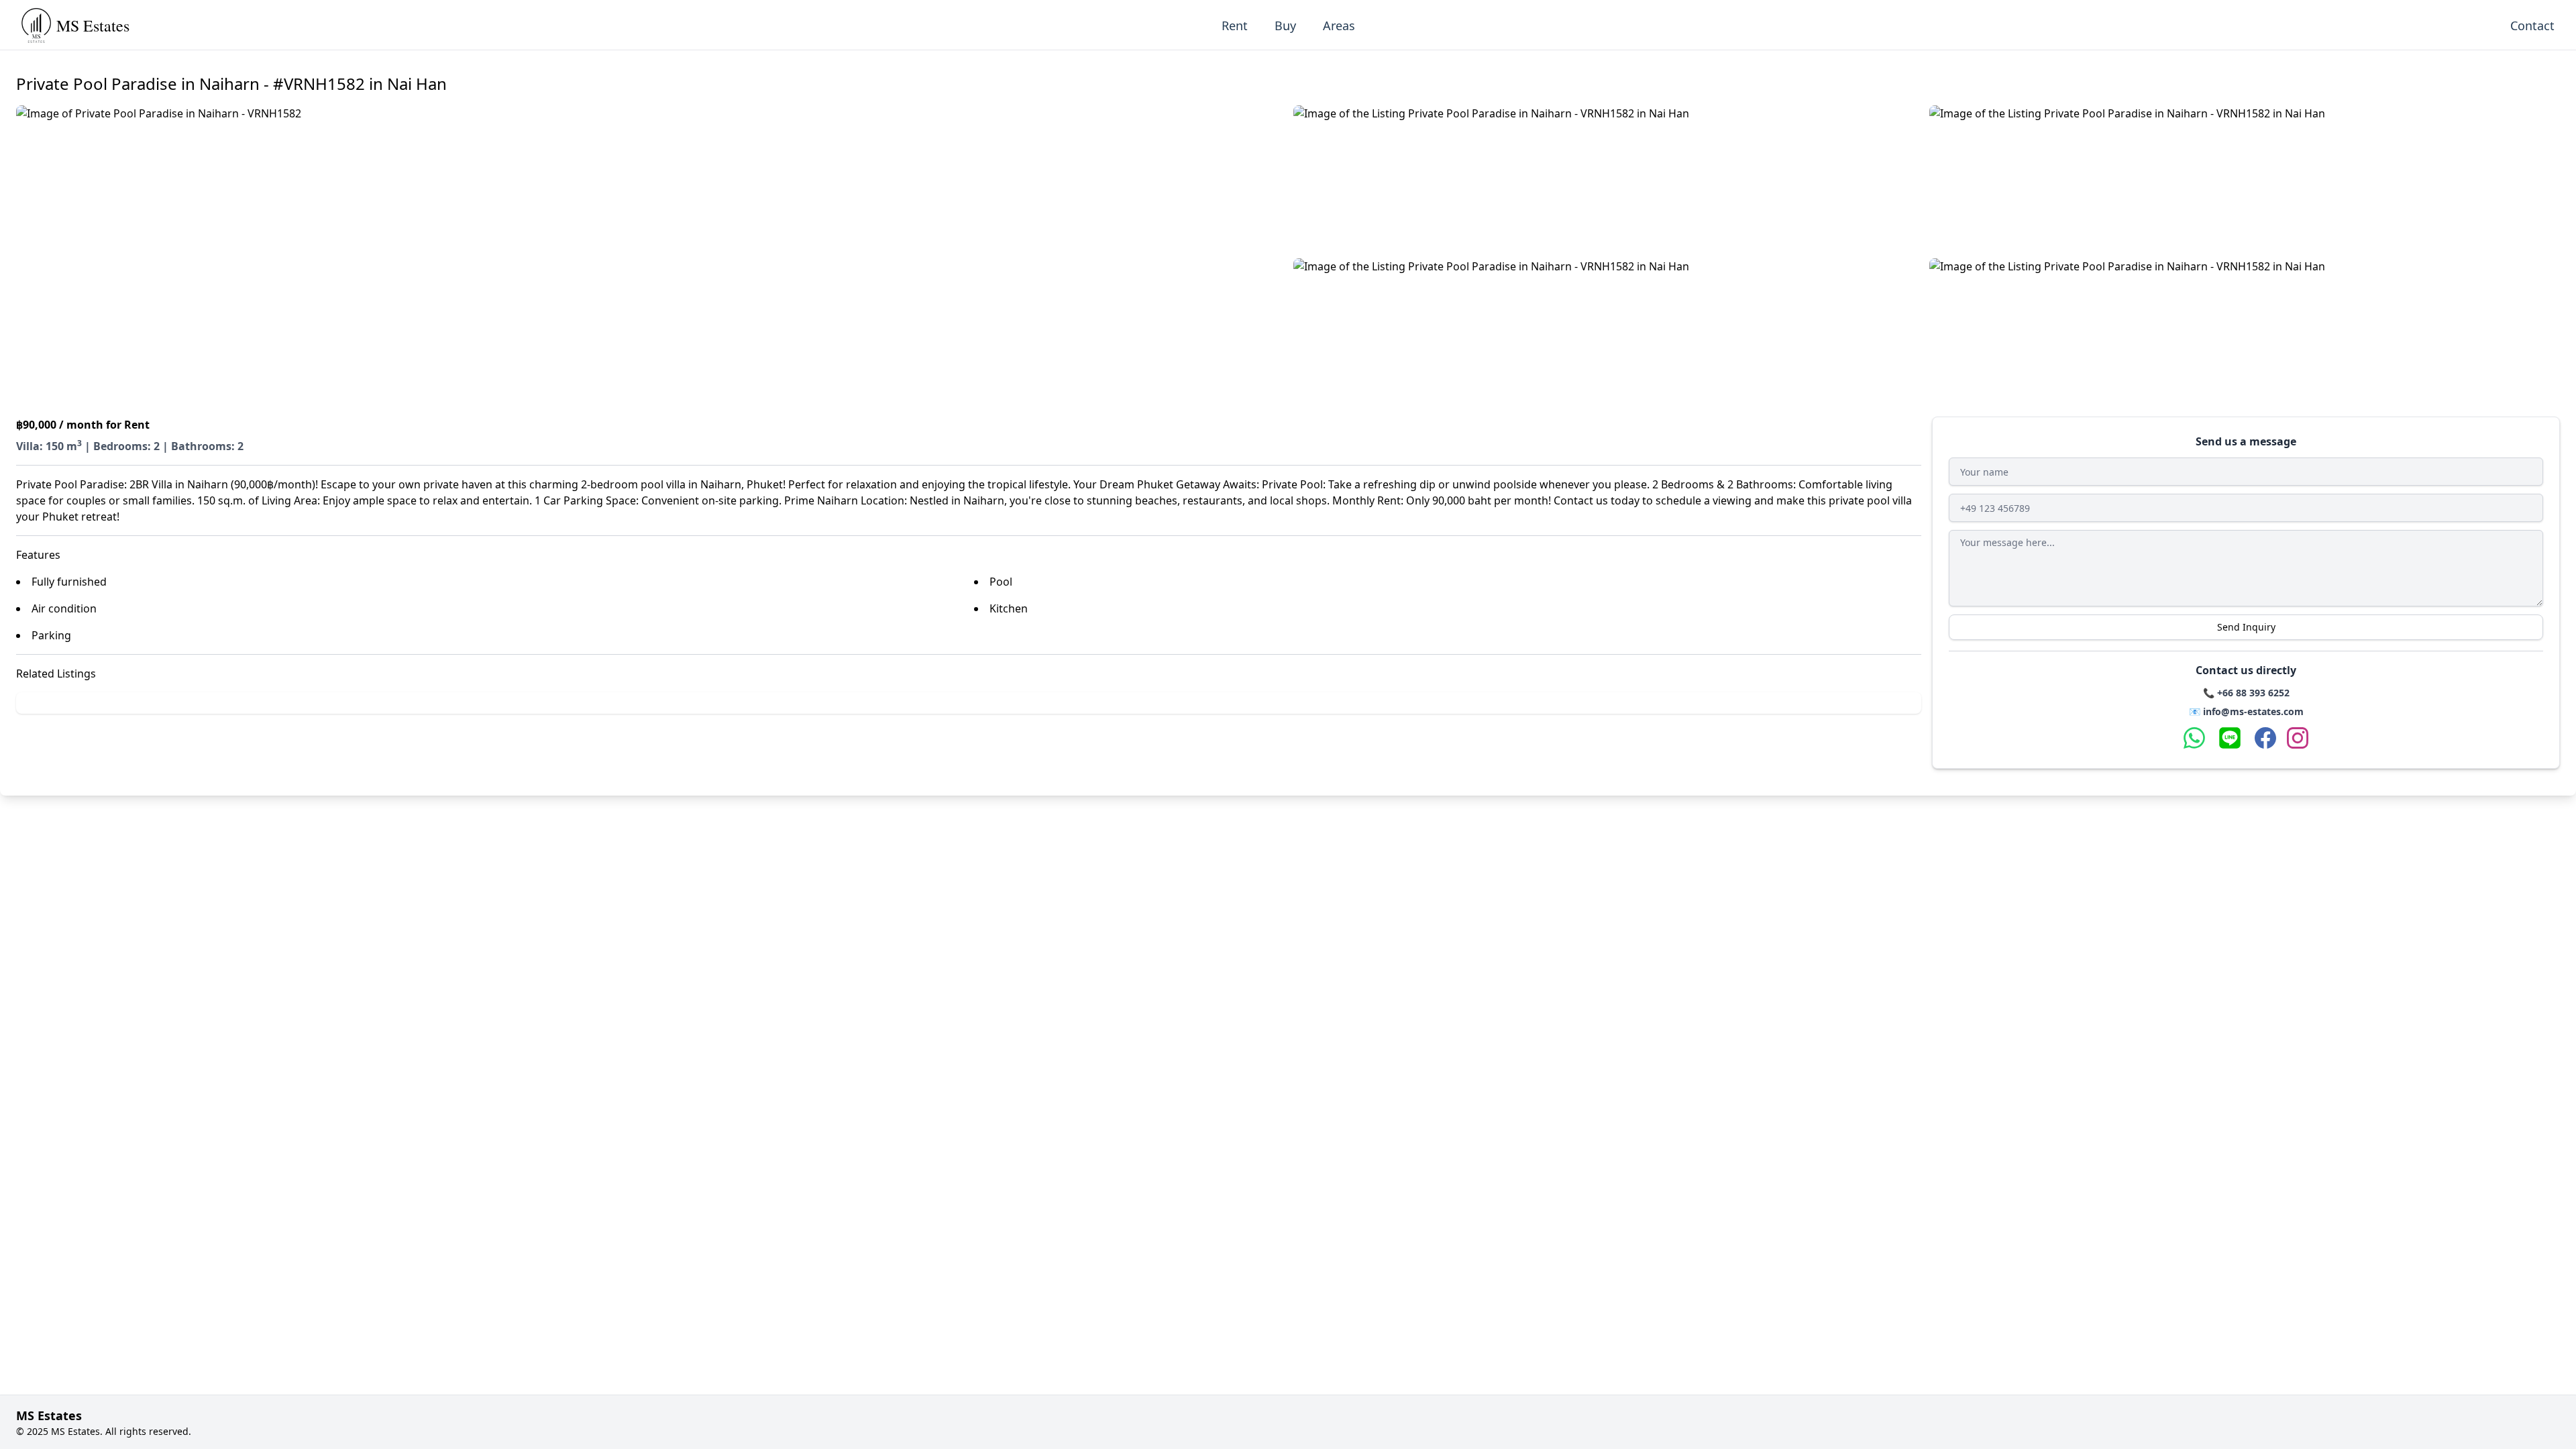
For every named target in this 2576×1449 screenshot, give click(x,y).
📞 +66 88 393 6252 (2246, 693)
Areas (1339, 25)
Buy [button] (1285, 25)
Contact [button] (2532, 25)
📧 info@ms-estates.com (2246, 711)
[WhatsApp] (2194, 738)
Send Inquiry (2246, 627)
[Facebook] (2265, 738)
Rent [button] (1235, 25)
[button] (649, 256)
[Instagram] (2298, 738)
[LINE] (2230, 738)
